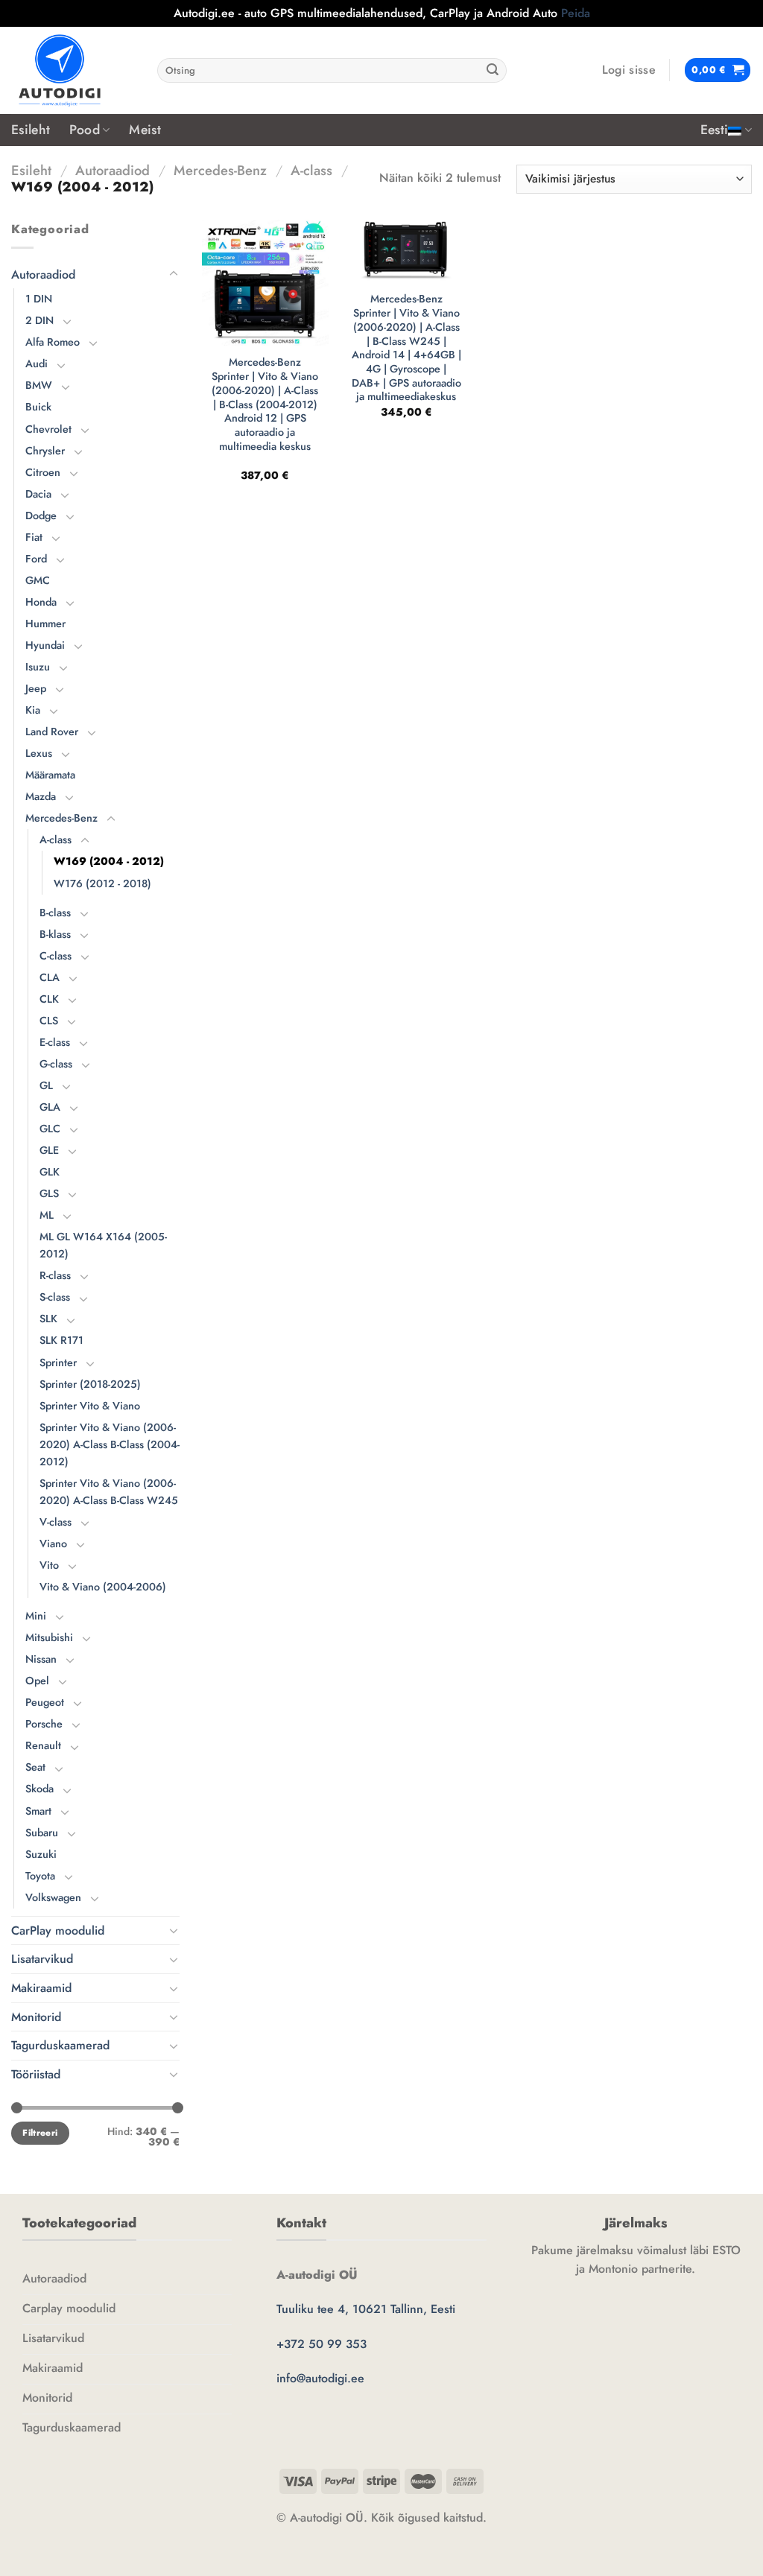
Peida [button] (576, 13)
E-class (55, 1042)
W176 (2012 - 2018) (102, 883)
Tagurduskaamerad (60, 2045)
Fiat (34, 537)
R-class (55, 1275)
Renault (43, 1745)
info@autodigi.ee (320, 2378)
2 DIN (39, 320)
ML (47, 1215)
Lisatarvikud (42, 1959)
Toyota (40, 1876)
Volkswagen (53, 1897)
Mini (36, 1616)
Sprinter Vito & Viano (90, 1406)
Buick (38, 407)
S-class (55, 1297)
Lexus (39, 753)
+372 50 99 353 (322, 2344)
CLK (49, 999)
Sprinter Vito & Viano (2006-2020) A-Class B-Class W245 (109, 1492)
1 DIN (39, 299)
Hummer (45, 624)
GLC (50, 1129)
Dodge (41, 515)
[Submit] (493, 70)
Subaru (42, 1833)
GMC (38, 580)
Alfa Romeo (53, 342)
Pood (84, 130)
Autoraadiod (113, 170)
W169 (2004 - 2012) (109, 861)
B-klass (55, 934)
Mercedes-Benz (220, 170)
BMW (39, 385)
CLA (50, 977)
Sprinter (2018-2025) (90, 1384)
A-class (311, 170)
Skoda (39, 1789)
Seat (35, 1767)
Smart (38, 1811)
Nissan (41, 1659)
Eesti (715, 130)
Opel (37, 1681)
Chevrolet (48, 429)
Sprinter (58, 1362)
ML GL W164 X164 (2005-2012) (103, 1245)
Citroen (43, 472)
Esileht (31, 130)
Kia (33, 710)
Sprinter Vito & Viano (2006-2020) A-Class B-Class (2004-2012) (110, 1444)
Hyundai (45, 645)
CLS (49, 1021)
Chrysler (45, 451)
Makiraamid (41, 1988)
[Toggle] (174, 274)
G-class (56, 1064)
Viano (53, 1544)
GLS (49, 1193)
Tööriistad (36, 2074)
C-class (56, 956)
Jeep (36, 688)
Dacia (38, 494)
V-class (56, 1522)
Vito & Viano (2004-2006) (103, 1587)
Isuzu (38, 667)
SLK (48, 1319)
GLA (50, 1107)
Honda (41, 602)
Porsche (44, 1724)
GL (46, 1085)
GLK (50, 1172)
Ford (36, 559)
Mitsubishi (49, 1637)
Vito (49, 1565)
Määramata (50, 775)
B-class (55, 913)
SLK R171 (61, 1340)
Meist (145, 130)
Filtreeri (40, 2132)
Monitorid (36, 2017)
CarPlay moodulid (58, 1931)
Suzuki (41, 1854)
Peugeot (45, 1702)
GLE (49, 1150)
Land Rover (52, 732)
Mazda (41, 796)
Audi (37, 364)
